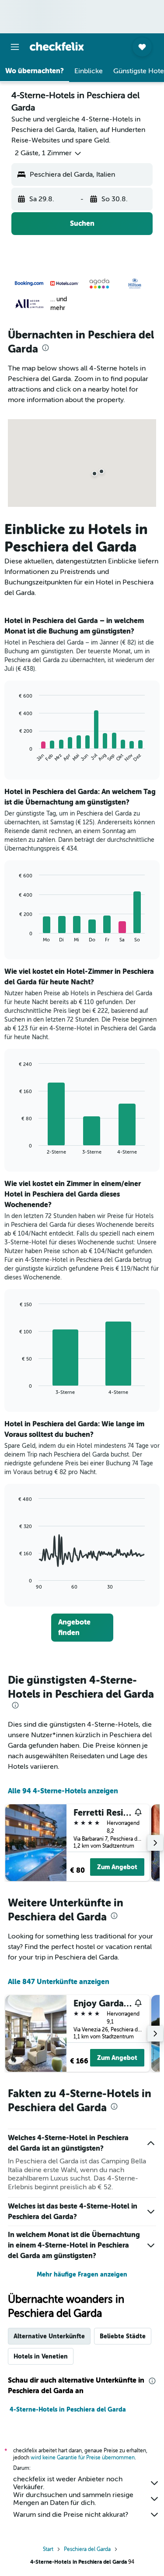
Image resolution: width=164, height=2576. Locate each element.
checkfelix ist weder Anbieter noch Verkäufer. (68, 2483)
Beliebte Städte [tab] (123, 2336)
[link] (82, 1628)
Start (48, 2549)
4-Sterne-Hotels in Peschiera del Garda (68, 2409)
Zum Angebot (117, 1867)
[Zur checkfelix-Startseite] (57, 46)
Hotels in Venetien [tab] (41, 2356)
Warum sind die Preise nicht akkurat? (71, 2515)
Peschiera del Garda (87, 2549)
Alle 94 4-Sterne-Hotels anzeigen (63, 1791)
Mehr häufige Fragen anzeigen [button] (82, 2274)
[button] (15, 47)
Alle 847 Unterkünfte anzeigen (59, 1982)
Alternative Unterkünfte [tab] (49, 2336)
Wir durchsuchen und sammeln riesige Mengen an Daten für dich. (73, 2499)
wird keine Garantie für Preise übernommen (83, 2458)
